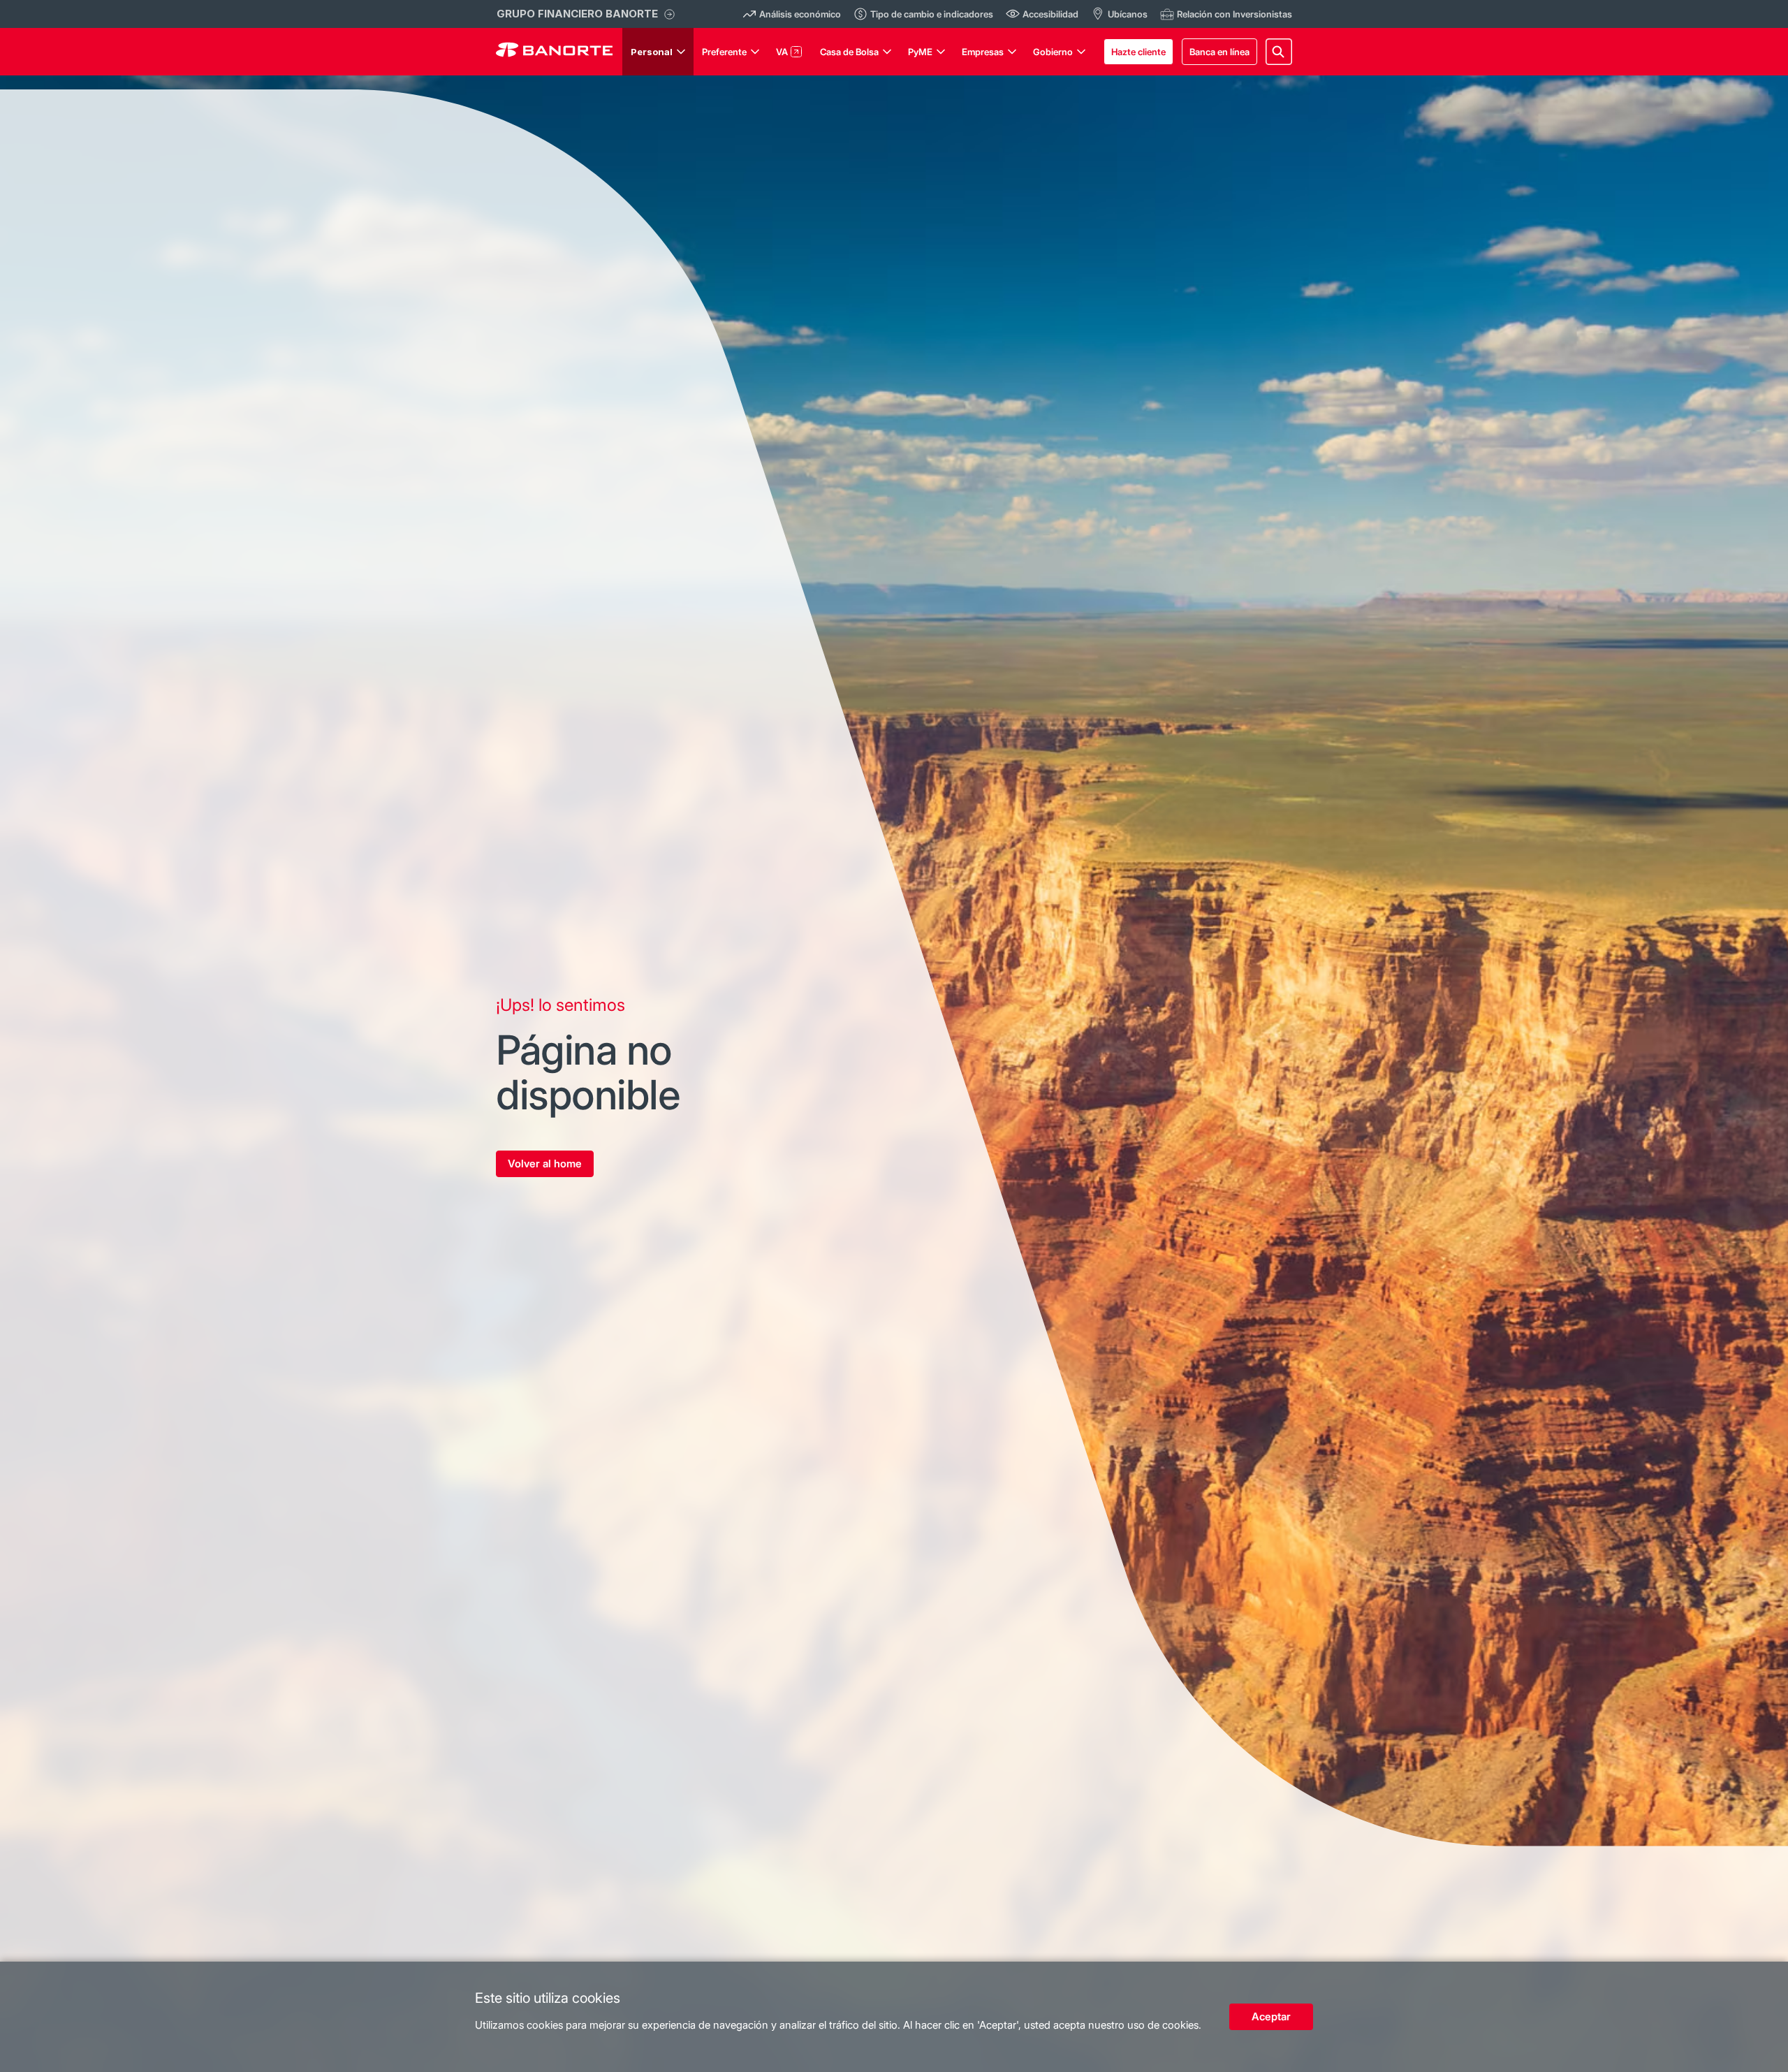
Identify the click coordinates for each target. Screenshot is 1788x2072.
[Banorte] (554, 52)
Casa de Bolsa (849, 52)
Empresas (983, 52)
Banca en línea (1219, 52)
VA (782, 52)
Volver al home (545, 1163)
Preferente (724, 52)
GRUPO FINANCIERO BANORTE (577, 14)
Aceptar (1271, 2016)
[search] (1279, 52)
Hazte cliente (1138, 52)
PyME (920, 52)
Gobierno (1053, 52)
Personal (652, 52)
